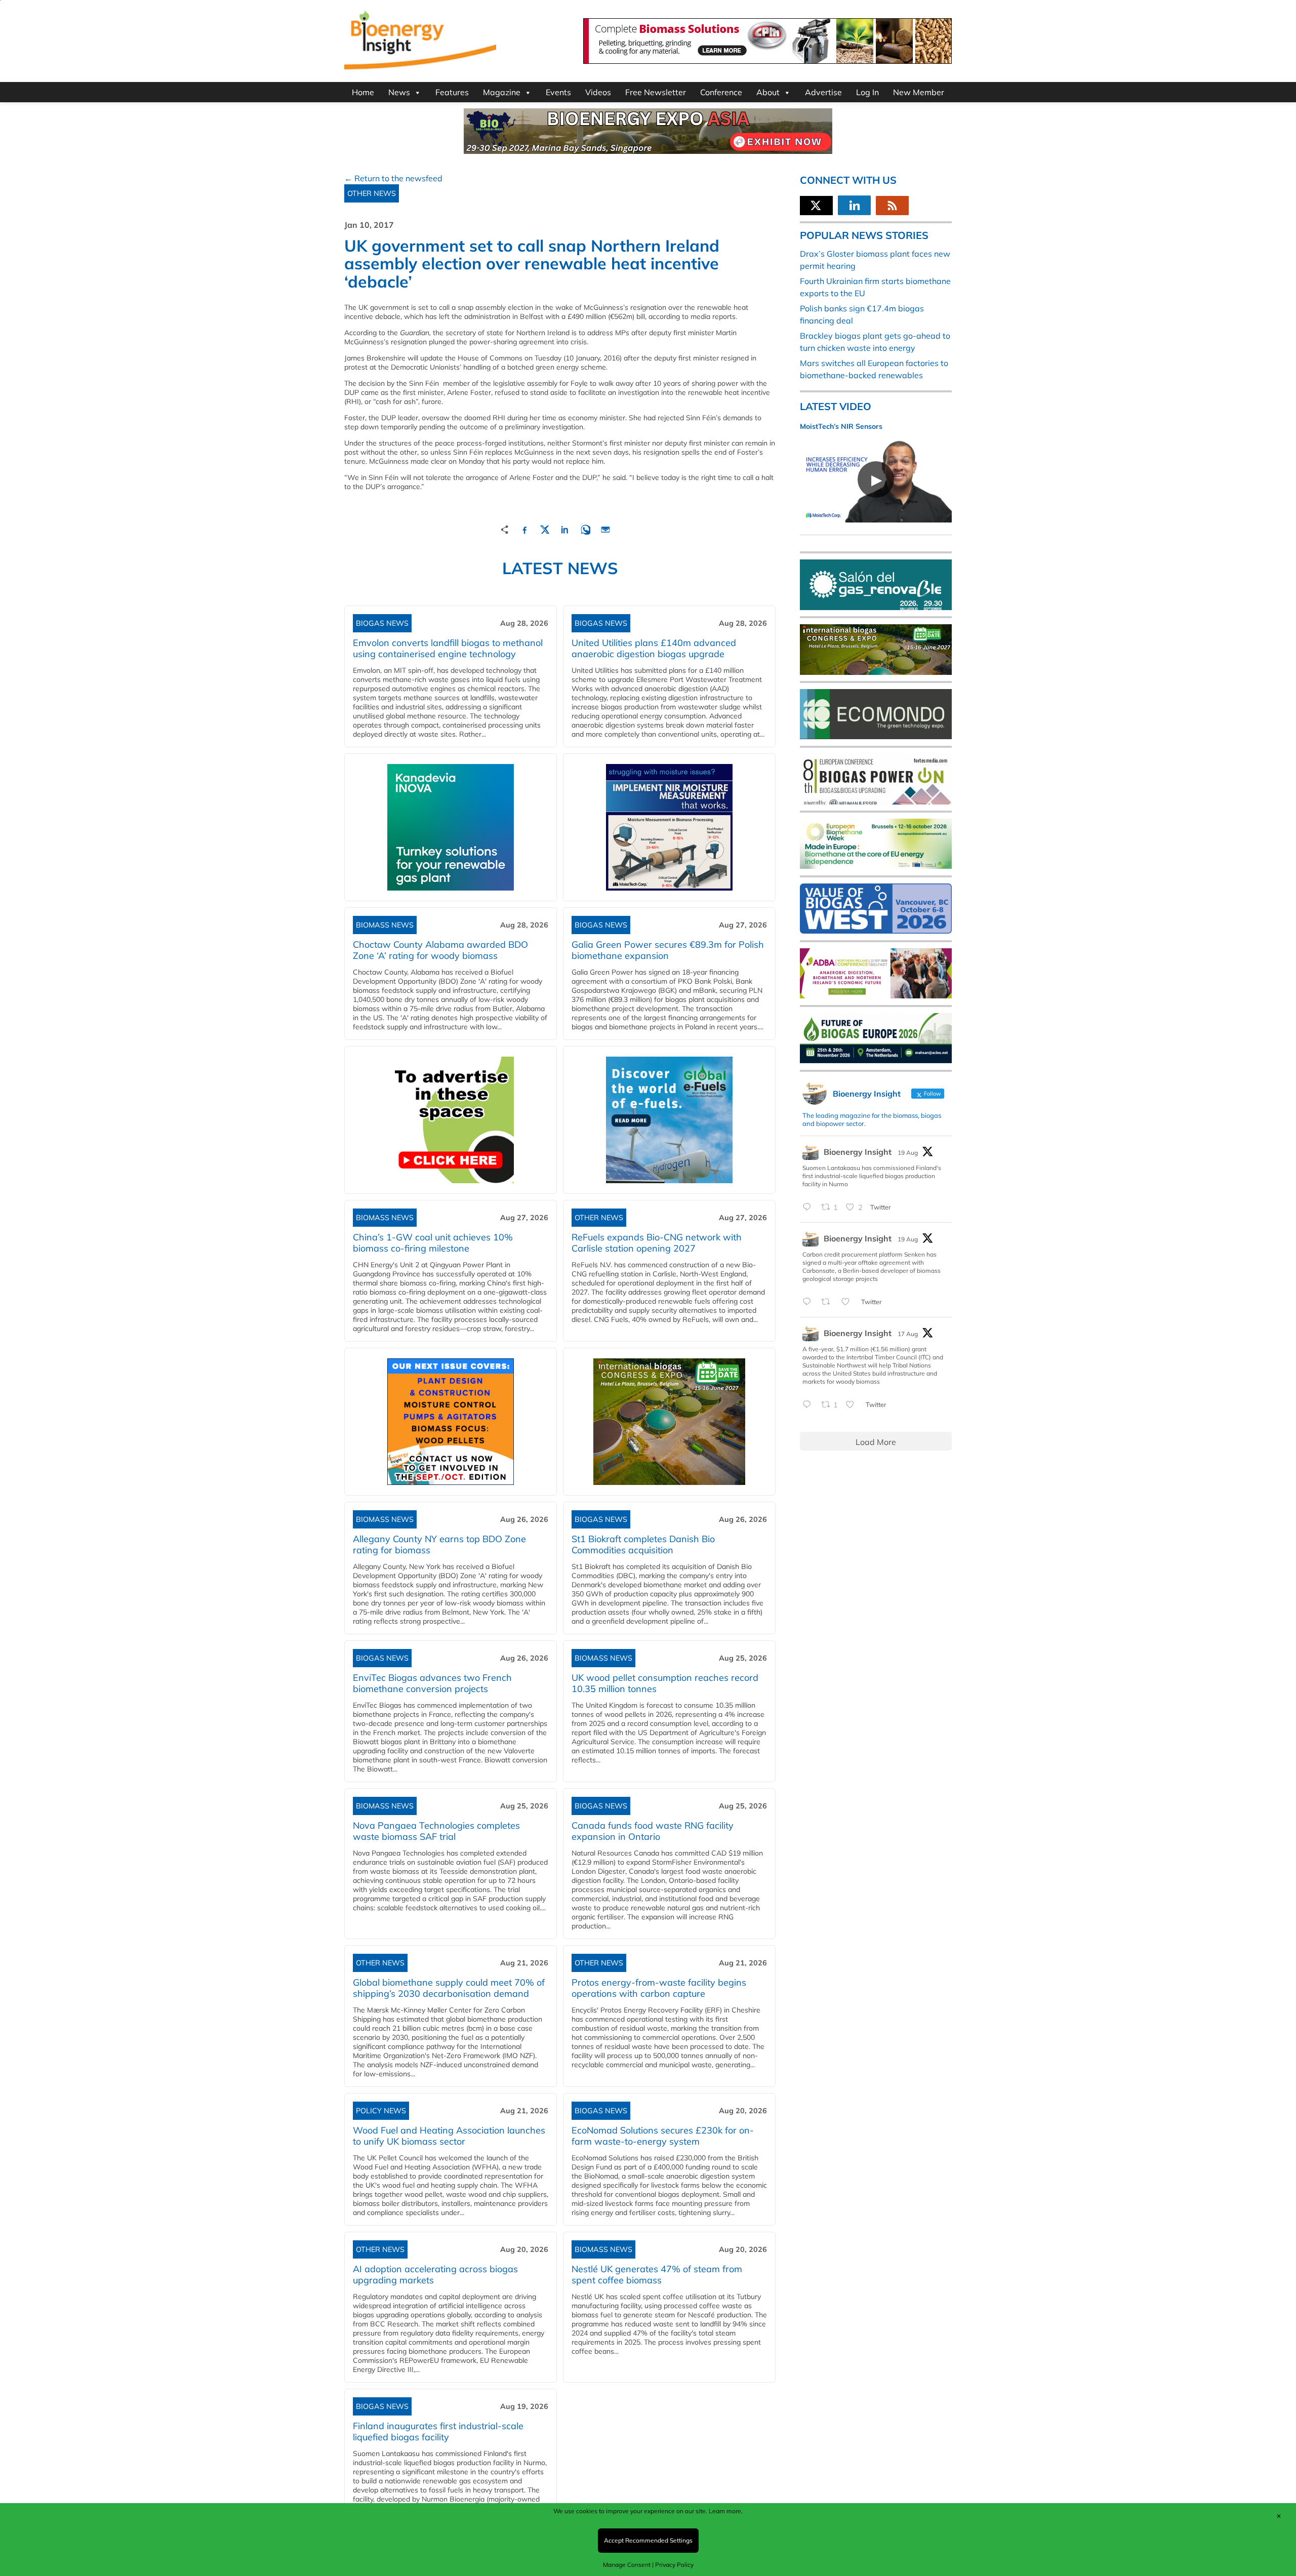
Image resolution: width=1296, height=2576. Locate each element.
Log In (867, 92)
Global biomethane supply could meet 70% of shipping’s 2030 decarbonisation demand (449, 1988)
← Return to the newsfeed (393, 178)
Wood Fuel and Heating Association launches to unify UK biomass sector (449, 2136)
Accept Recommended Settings (648, 2540)
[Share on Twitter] (545, 528)
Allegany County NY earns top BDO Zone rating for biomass (439, 1544)
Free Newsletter (656, 92)
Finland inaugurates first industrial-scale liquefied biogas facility (438, 2431)
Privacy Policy (674, 2565)
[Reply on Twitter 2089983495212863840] (809, 1207)
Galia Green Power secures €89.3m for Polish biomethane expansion (668, 950)
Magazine (502, 92)
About (768, 92)
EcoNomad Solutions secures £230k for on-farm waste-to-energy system (663, 2136)
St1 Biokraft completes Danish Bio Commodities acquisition (643, 1544)
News (399, 92)
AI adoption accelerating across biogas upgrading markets (435, 2275)
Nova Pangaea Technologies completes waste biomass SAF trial (436, 1831)
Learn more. (726, 2511)
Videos (598, 92)
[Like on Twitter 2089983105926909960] (848, 1302)
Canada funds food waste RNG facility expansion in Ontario (653, 1831)
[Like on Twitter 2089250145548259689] (853, 1405)
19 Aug (908, 1153)
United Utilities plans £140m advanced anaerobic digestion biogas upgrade (654, 648)
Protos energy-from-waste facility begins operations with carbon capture (659, 1988)
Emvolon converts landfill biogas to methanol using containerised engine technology (448, 648)
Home (363, 92)
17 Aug (908, 1334)
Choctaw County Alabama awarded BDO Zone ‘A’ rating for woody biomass (440, 950)
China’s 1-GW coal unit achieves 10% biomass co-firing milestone (433, 1243)
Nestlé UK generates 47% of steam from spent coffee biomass (657, 2275)
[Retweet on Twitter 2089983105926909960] (829, 1302)
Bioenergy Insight (858, 1152)
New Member (919, 92)
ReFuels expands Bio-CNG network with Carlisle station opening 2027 (657, 1243)
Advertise (823, 92)
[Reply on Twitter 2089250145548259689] (809, 1405)
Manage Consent (627, 2565)
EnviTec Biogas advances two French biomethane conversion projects (432, 1683)
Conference (721, 92)
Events (558, 92)
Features (452, 92)
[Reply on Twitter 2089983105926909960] (809, 1302)
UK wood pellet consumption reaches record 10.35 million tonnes (665, 1683)
